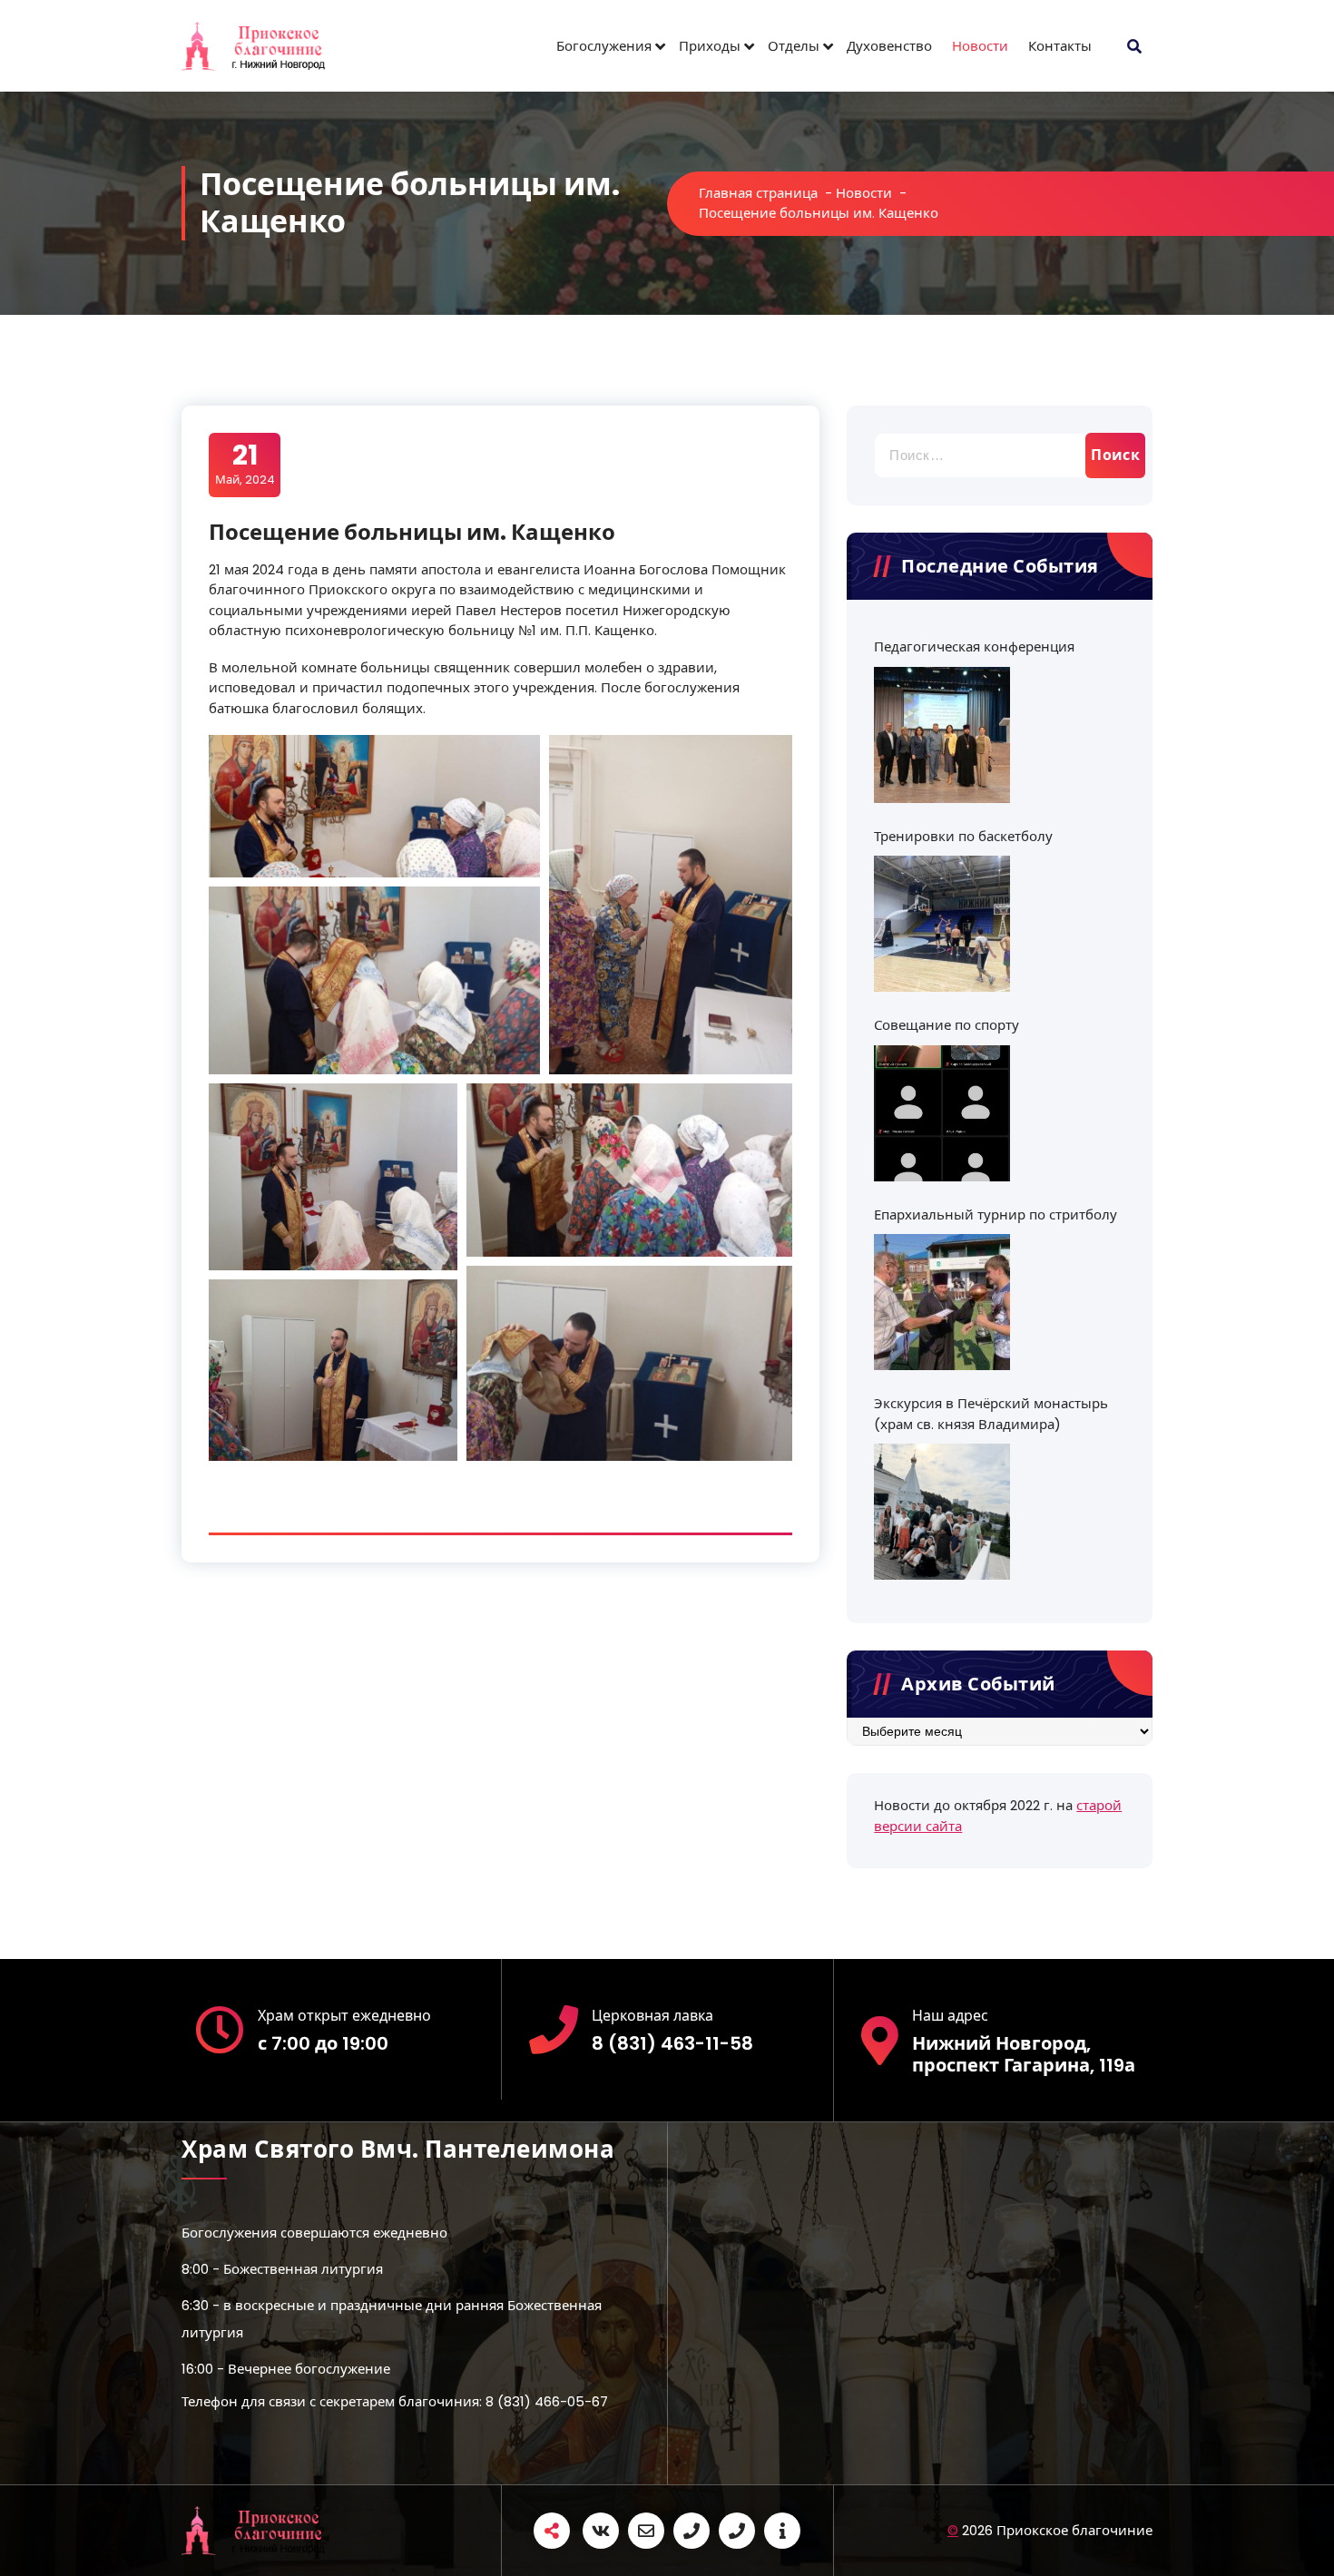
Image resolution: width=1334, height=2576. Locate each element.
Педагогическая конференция (974, 646)
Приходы (710, 46)
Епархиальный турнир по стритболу (996, 1215)
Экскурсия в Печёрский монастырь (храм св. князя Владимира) (991, 1414)
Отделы (794, 46)
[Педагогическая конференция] (942, 735)
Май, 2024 (245, 464)
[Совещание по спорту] (942, 1113)
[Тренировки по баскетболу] (942, 924)
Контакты (1060, 46)
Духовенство (889, 46)
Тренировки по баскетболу (963, 836)
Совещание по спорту (947, 1025)
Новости (980, 46)
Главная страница (758, 193)
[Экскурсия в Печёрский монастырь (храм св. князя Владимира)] (942, 1512)
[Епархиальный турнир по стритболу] (942, 1302)
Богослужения (604, 46)
